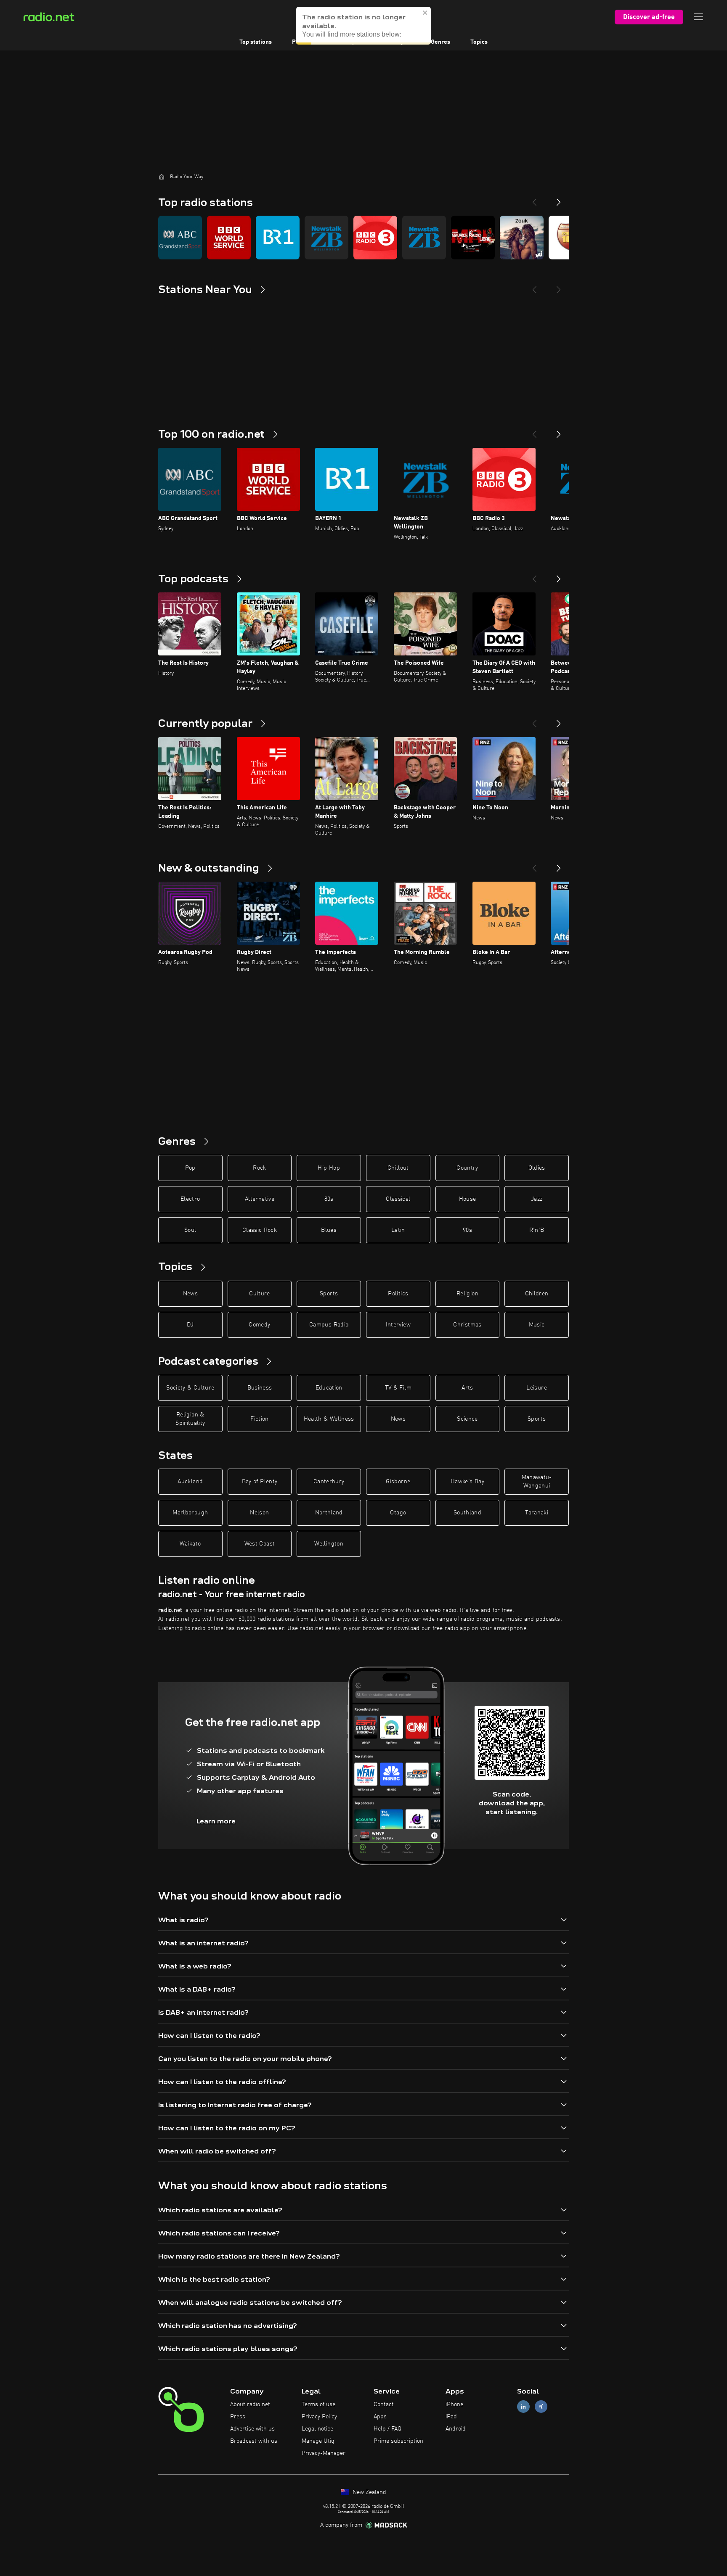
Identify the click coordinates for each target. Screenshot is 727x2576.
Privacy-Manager (324, 2453)
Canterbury (329, 1482)
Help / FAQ (387, 2429)
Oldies (537, 1168)
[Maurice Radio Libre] (473, 238)
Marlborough (190, 1513)
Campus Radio (329, 1325)
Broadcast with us (254, 2441)
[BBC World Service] (229, 238)
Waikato (190, 1544)
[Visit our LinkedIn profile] (523, 2407)
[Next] (559, 199)
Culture (259, 1294)
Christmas (467, 1325)
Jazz (537, 1199)
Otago (398, 1513)
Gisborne (398, 1482)
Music (537, 1325)
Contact (384, 2404)
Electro (190, 1199)
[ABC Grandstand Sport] (180, 238)
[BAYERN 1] (278, 238)
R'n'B (537, 1230)
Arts (467, 1388)
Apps (380, 2417)
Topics (479, 42)
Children (537, 1294)
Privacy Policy (319, 2417)
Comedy (259, 1325)
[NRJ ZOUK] (522, 238)
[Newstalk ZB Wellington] (326, 238)
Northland (329, 1513)
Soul (190, 1230)
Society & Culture (190, 1388)
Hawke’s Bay (467, 1482)
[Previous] (534, 199)
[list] (363, 238)
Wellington (329, 1544)
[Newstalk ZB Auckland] (424, 238)
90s (467, 1230)
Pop (190, 1168)
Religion (467, 1294)
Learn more (216, 1821)
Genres (440, 42)
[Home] (162, 177)
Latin (398, 1230)
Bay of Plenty (260, 1482)
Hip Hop (329, 1168)
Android (456, 2429)
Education (329, 1388)
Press (238, 2417)
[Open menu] (698, 17)
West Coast (260, 1544)
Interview (398, 1325)
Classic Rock (260, 1230)
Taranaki (537, 1513)
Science (467, 1419)
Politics (398, 1294)
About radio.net (250, 2404)
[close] (425, 11)
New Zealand (369, 2492)
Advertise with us (252, 2429)
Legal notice (317, 2429)
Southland (467, 1513)
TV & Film (398, 1388)
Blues (329, 1230)
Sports (329, 1294)
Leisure (536, 1388)
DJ (190, 1325)
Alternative (260, 1199)
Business (260, 1388)
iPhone (454, 2404)
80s (329, 1199)
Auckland (190, 1482)
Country (467, 1168)
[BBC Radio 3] (375, 238)
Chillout (398, 1168)
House (468, 1199)
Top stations (256, 42)
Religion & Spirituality (190, 1419)
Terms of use (318, 2404)
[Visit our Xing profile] (541, 2407)
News (190, 1294)
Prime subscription (398, 2441)
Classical (398, 1199)
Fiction (259, 1419)
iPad (451, 2417)
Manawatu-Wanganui (537, 1482)
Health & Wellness (329, 1419)
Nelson (259, 1513)
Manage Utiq (318, 2441)
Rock (259, 1168)
